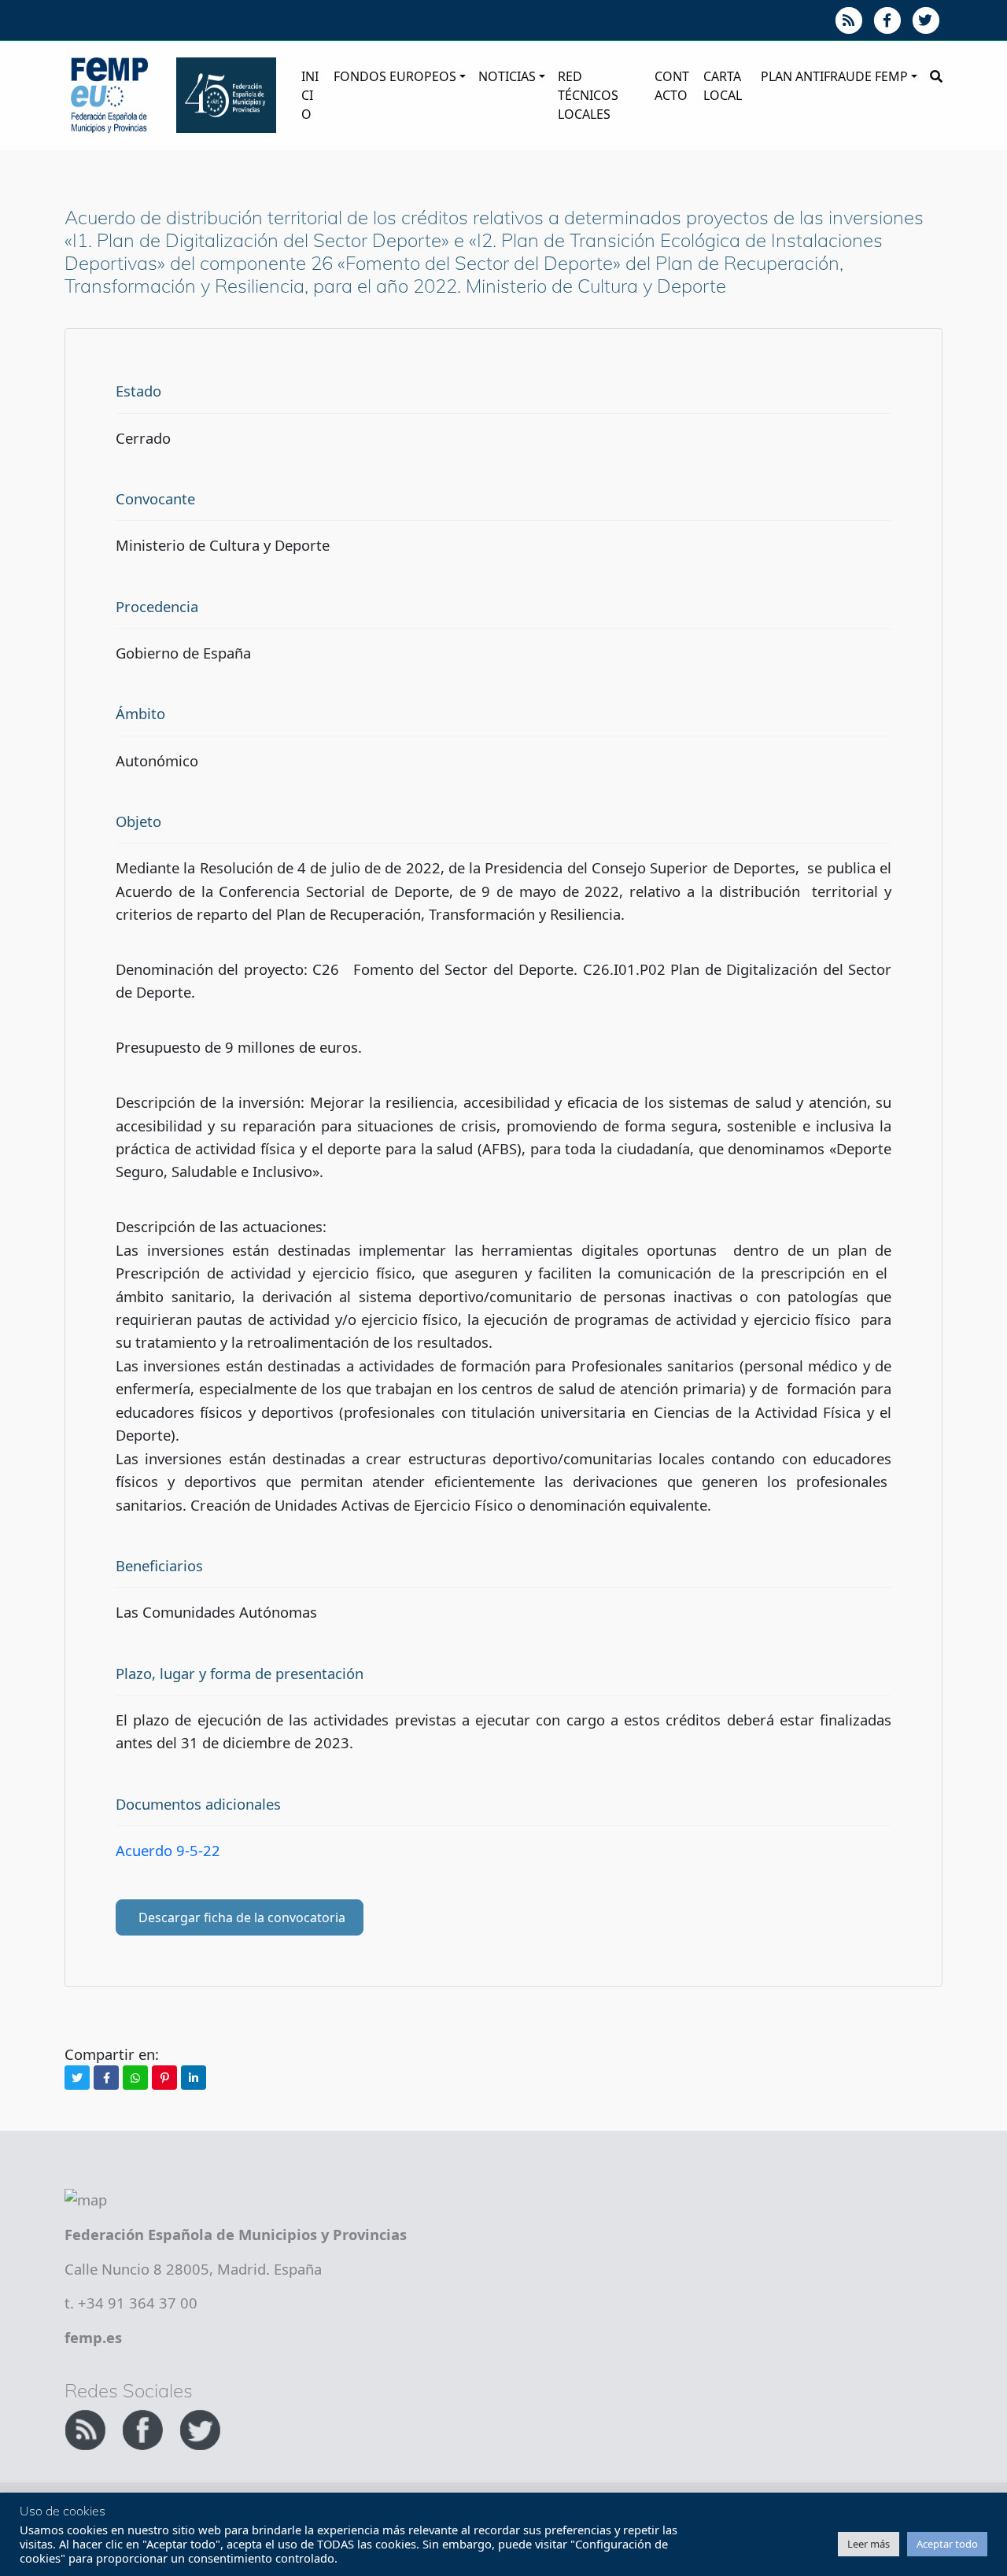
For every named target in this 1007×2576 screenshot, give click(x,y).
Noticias (507, 76)
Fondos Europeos (395, 76)
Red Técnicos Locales (588, 95)
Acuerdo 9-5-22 (168, 1850)
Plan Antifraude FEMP (834, 76)
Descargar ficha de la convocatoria (242, 1917)
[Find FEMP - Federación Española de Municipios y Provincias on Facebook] (144, 2428)
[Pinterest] (164, 2078)
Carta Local (723, 86)
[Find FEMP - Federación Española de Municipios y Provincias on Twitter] (200, 2428)
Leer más (869, 2544)
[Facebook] (106, 2078)
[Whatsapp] (135, 2078)
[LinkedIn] (194, 2078)
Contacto (672, 86)
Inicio (310, 95)
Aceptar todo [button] (947, 2544)
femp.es (93, 2337)
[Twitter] (77, 2078)
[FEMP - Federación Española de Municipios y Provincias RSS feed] (87, 2428)
